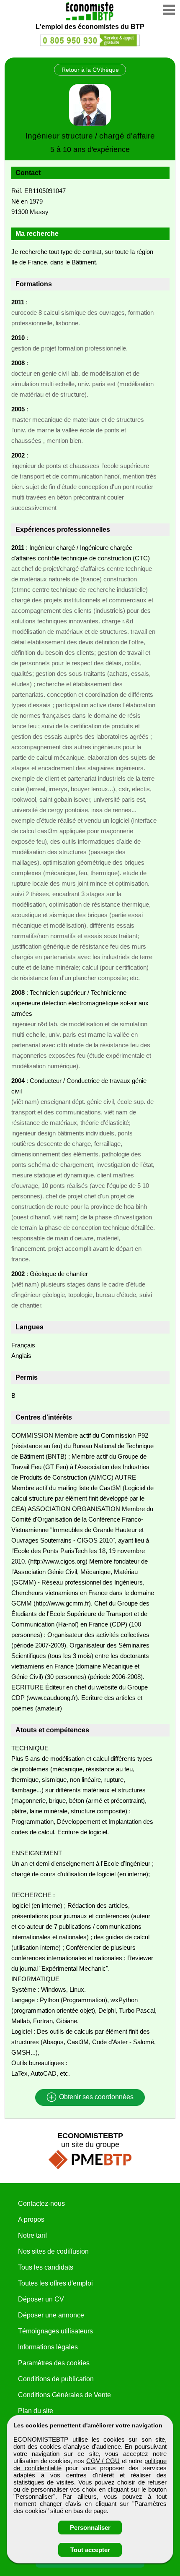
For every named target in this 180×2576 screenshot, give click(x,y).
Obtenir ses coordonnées (95, 2097)
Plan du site (36, 2411)
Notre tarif (32, 2235)
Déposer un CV (41, 2299)
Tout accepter (90, 2550)
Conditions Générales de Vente (64, 2395)
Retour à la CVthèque (90, 70)
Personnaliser (90, 2528)
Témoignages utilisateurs (55, 2331)
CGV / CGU (103, 2461)
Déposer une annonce (51, 2315)
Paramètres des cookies (54, 2363)
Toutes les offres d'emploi (55, 2283)
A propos (31, 2219)
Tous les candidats (46, 2267)
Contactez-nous (41, 2203)
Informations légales (48, 2347)
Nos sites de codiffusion (53, 2251)
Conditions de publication (56, 2379)
